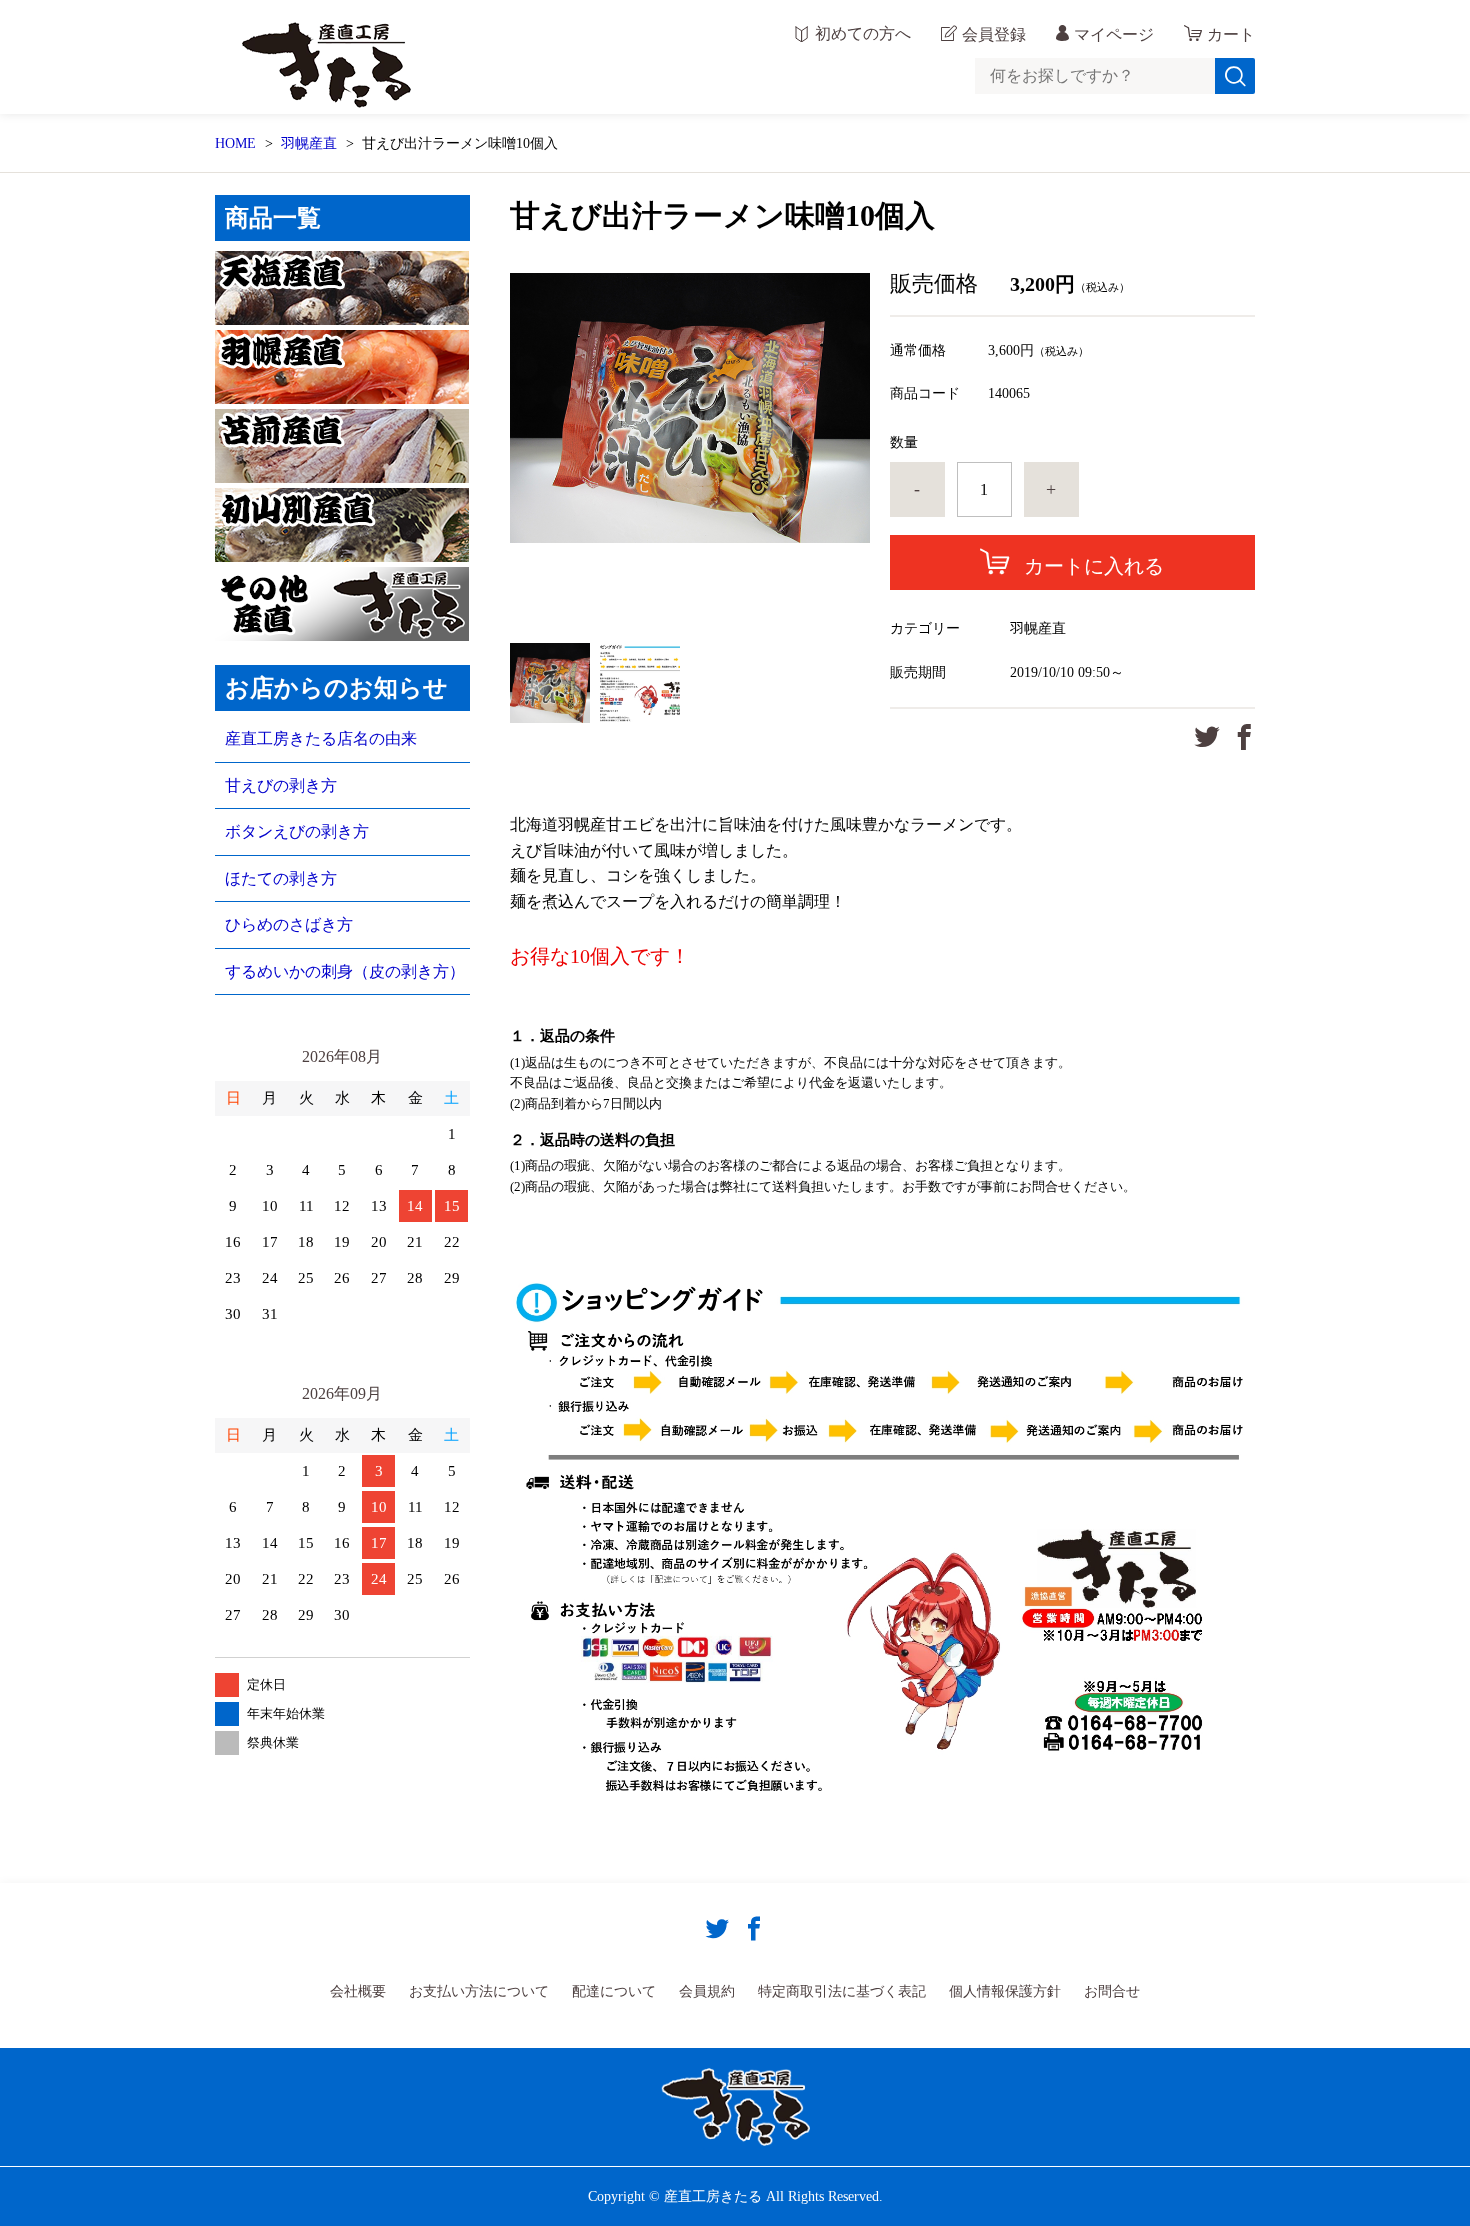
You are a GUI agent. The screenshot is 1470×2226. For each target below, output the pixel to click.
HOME (235, 143)
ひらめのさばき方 (289, 924)
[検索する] (1235, 76)
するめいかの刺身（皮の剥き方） (345, 971)
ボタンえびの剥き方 (297, 831)
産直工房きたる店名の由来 (321, 738)
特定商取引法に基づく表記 (842, 1991)
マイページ (1114, 34)
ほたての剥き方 (281, 878)
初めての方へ (863, 34)
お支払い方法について (479, 1991)
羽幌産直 (309, 143)
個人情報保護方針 (1005, 1991)
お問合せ (1112, 1991)
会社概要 (358, 1991)
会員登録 (994, 34)
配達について (614, 1991)
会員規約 (707, 1991)
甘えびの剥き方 (281, 785)
